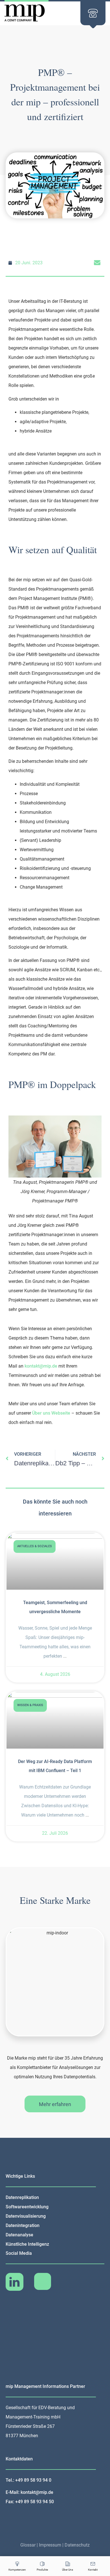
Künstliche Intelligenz (27, 2244)
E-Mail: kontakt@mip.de (29, 2492)
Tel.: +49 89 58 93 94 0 (28, 2480)
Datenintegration (23, 2225)
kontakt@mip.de (41, 1366)
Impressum (50, 2545)
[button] (97, 263)
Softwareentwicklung (27, 2207)
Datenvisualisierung (26, 2216)
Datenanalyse (19, 2235)
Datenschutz (77, 2545)
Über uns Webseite (51, 1413)
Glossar (28, 2545)
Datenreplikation (22, 2197)
